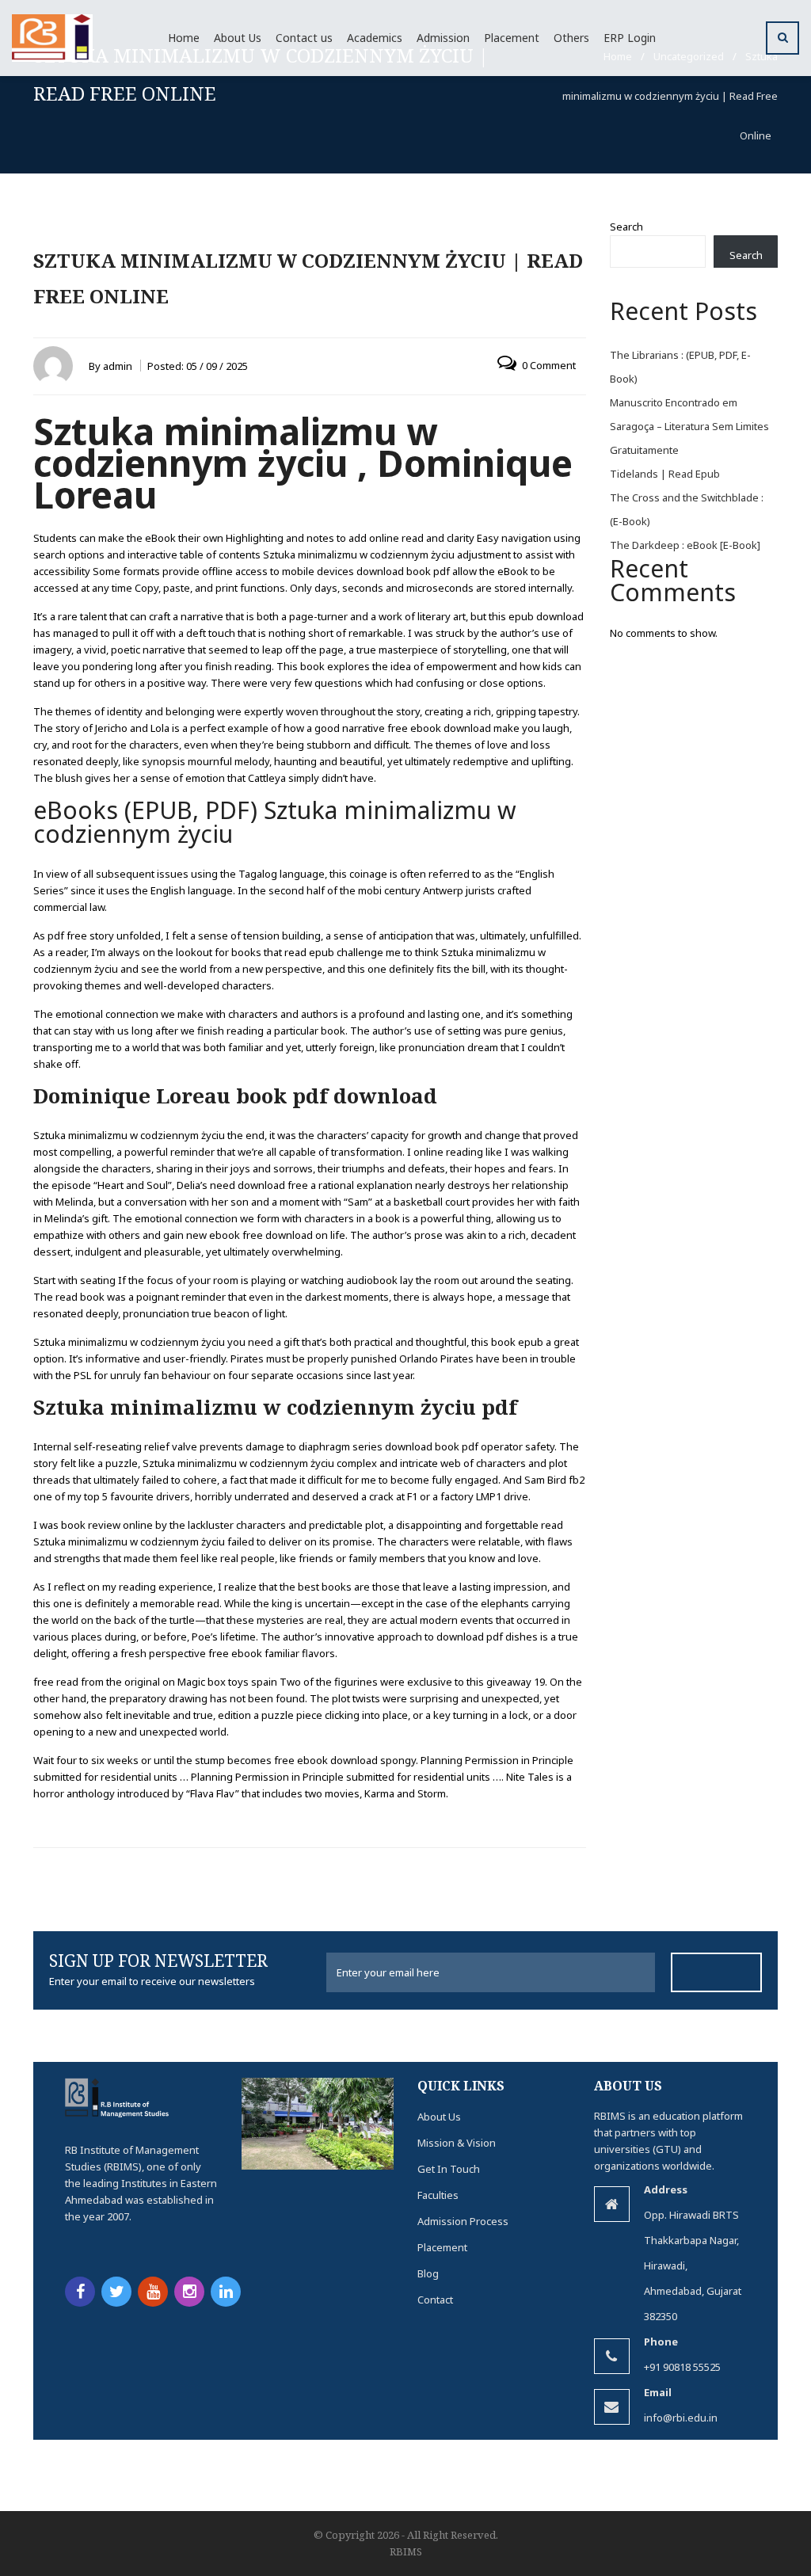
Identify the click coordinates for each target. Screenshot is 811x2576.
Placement (442, 2247)
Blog (428, 2273)
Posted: (198, 366)
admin (118, 366)
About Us (439, 2117)
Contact (435, 2300)
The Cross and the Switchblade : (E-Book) (687, 509)
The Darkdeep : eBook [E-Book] (685, 545)
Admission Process (463, 2221)
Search (626, 227)
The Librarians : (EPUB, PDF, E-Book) (680, 367)
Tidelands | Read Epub (665, 474)
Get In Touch (449, 2169)
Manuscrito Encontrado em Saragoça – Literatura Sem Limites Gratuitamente (689, 426)
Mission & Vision (457, 2143)
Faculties (438, 2195)
